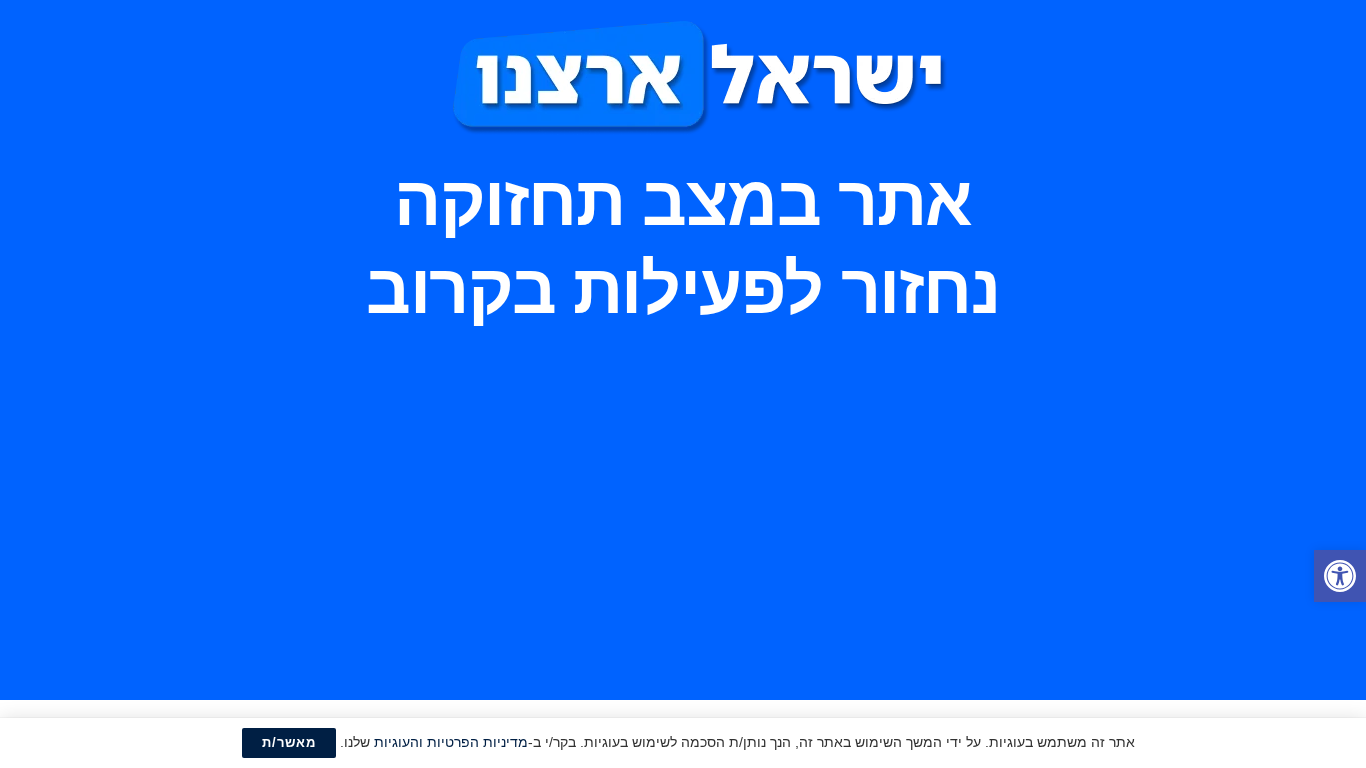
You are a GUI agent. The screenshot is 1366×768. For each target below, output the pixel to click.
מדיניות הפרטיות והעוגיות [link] (451, 742)
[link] (1340, 576)
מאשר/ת (289, 742)
